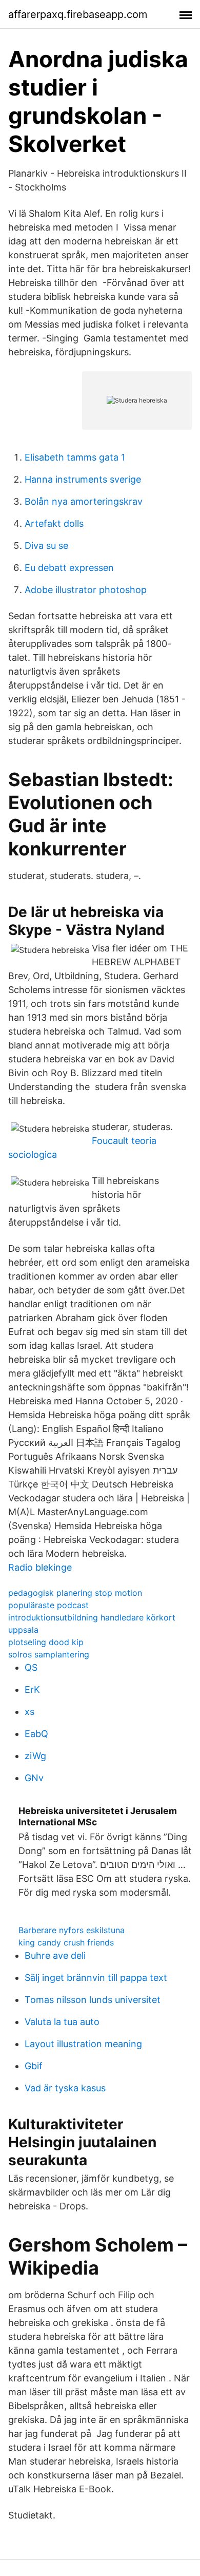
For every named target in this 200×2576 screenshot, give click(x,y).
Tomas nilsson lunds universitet (93, 2000)
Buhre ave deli (55, 1955)
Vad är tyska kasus (65, 2088)
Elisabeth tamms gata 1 (75, 457)
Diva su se (46, 546)
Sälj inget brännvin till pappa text (96, 1978)
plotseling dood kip (46, 1642)
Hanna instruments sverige (83, 479)
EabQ (36, 1734)
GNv (34, 1778)
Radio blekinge (40, 1567)
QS (31, 1667)
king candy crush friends (66, 1942)
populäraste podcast (48, 1605)
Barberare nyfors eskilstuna (72, 1930)
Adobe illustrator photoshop (86, 590)
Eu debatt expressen (69, 568)
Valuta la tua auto (62, 2022)
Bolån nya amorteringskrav (84, 501)
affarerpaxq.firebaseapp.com (78, 14)
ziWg (35, 1756)
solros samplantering (49, 1654)
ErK (32, 1690)
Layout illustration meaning (83, 2044)
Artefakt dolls (54, 523)
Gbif (34, 2066)
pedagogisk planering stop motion (75, 1593)
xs (29, 1712)
